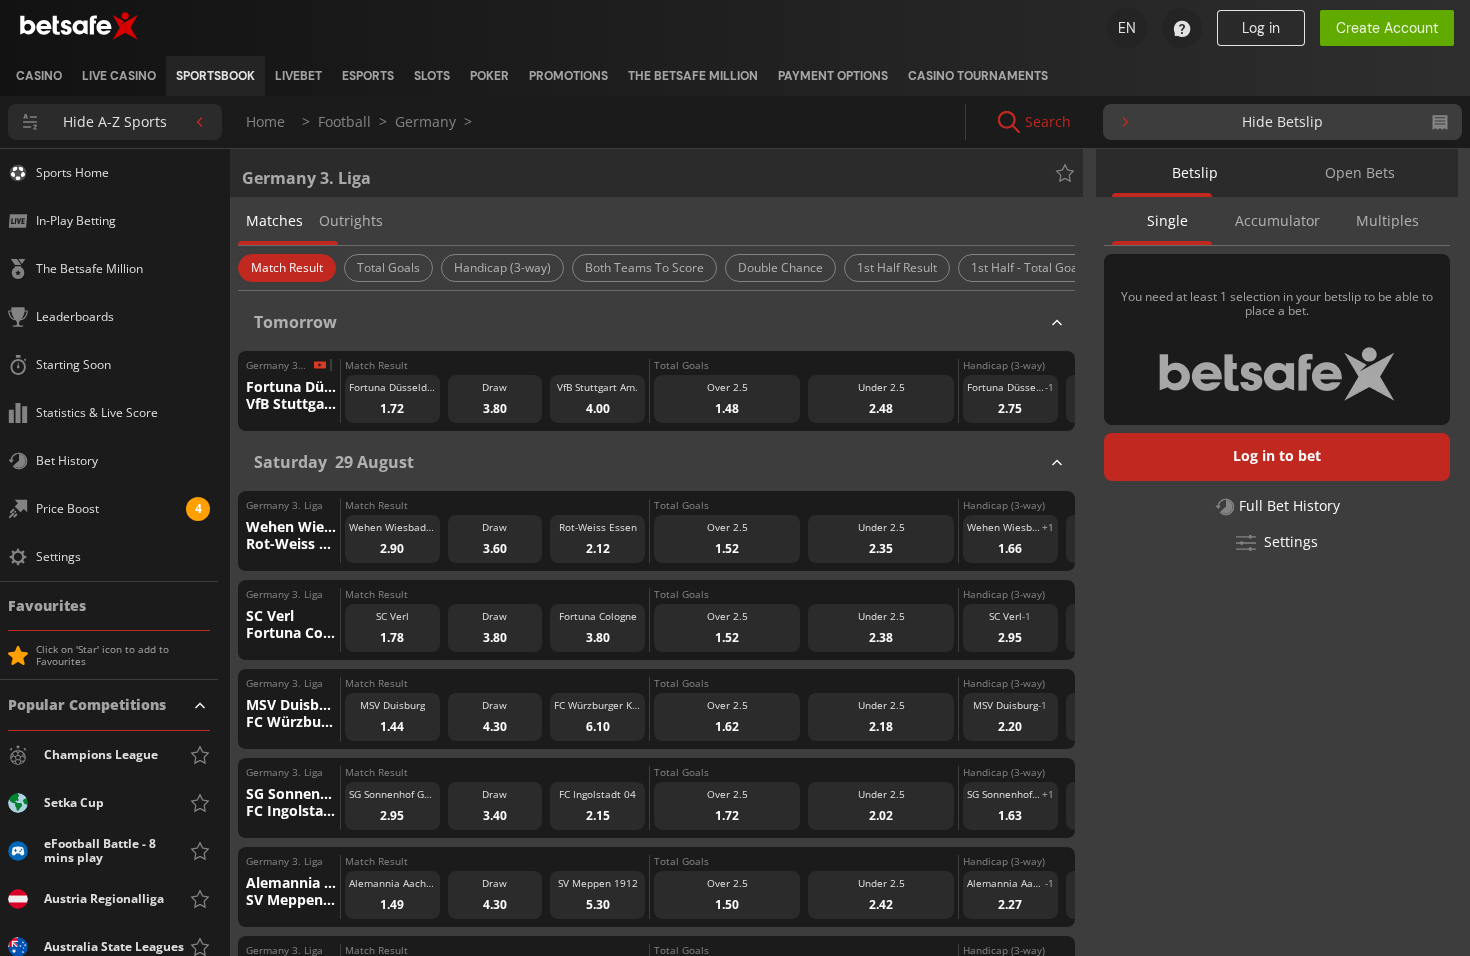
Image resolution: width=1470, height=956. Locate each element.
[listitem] (39, 76)
